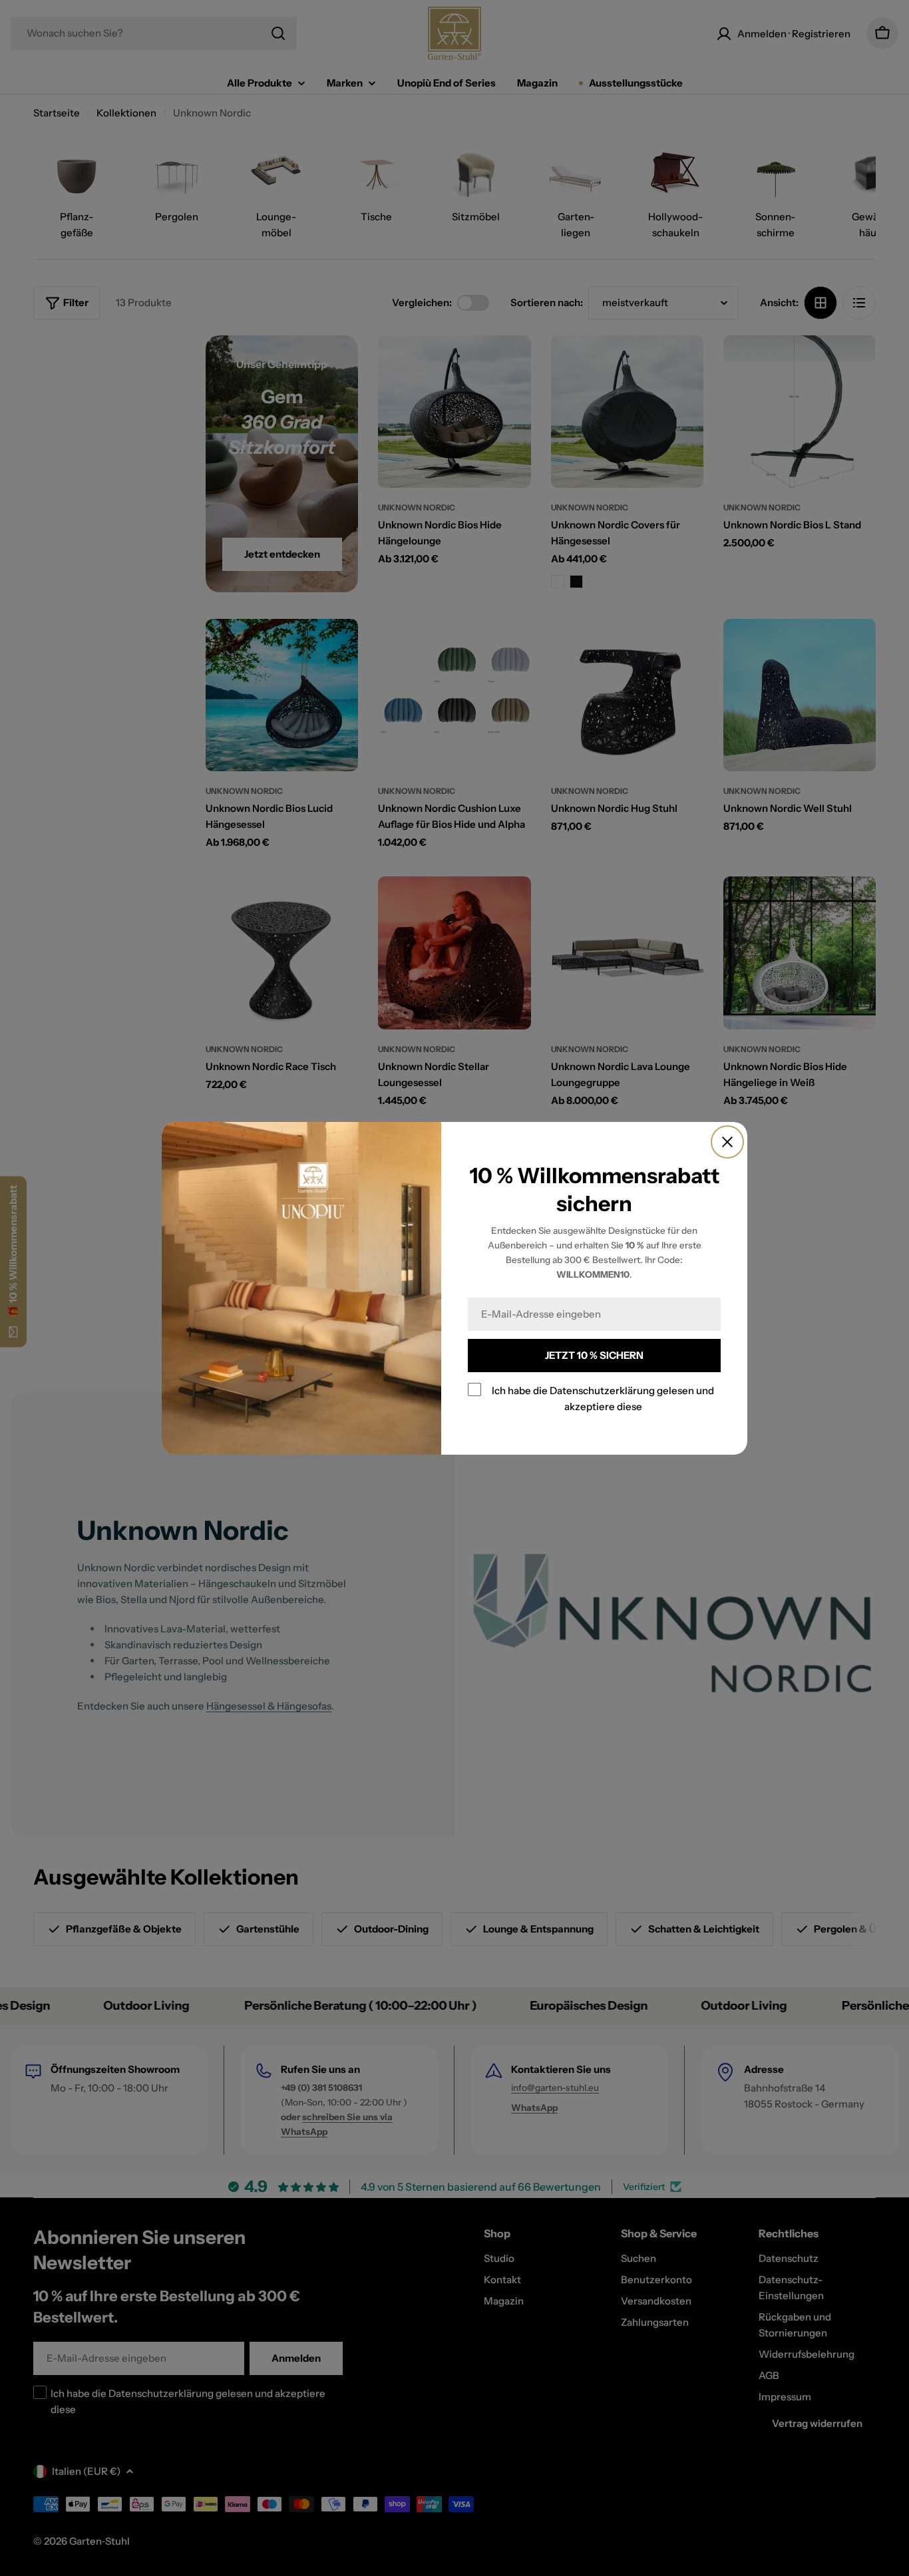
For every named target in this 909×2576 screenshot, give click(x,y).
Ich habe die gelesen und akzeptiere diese (603, 1398)
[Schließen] (727, 1142)
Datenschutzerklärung (602, 1390)
